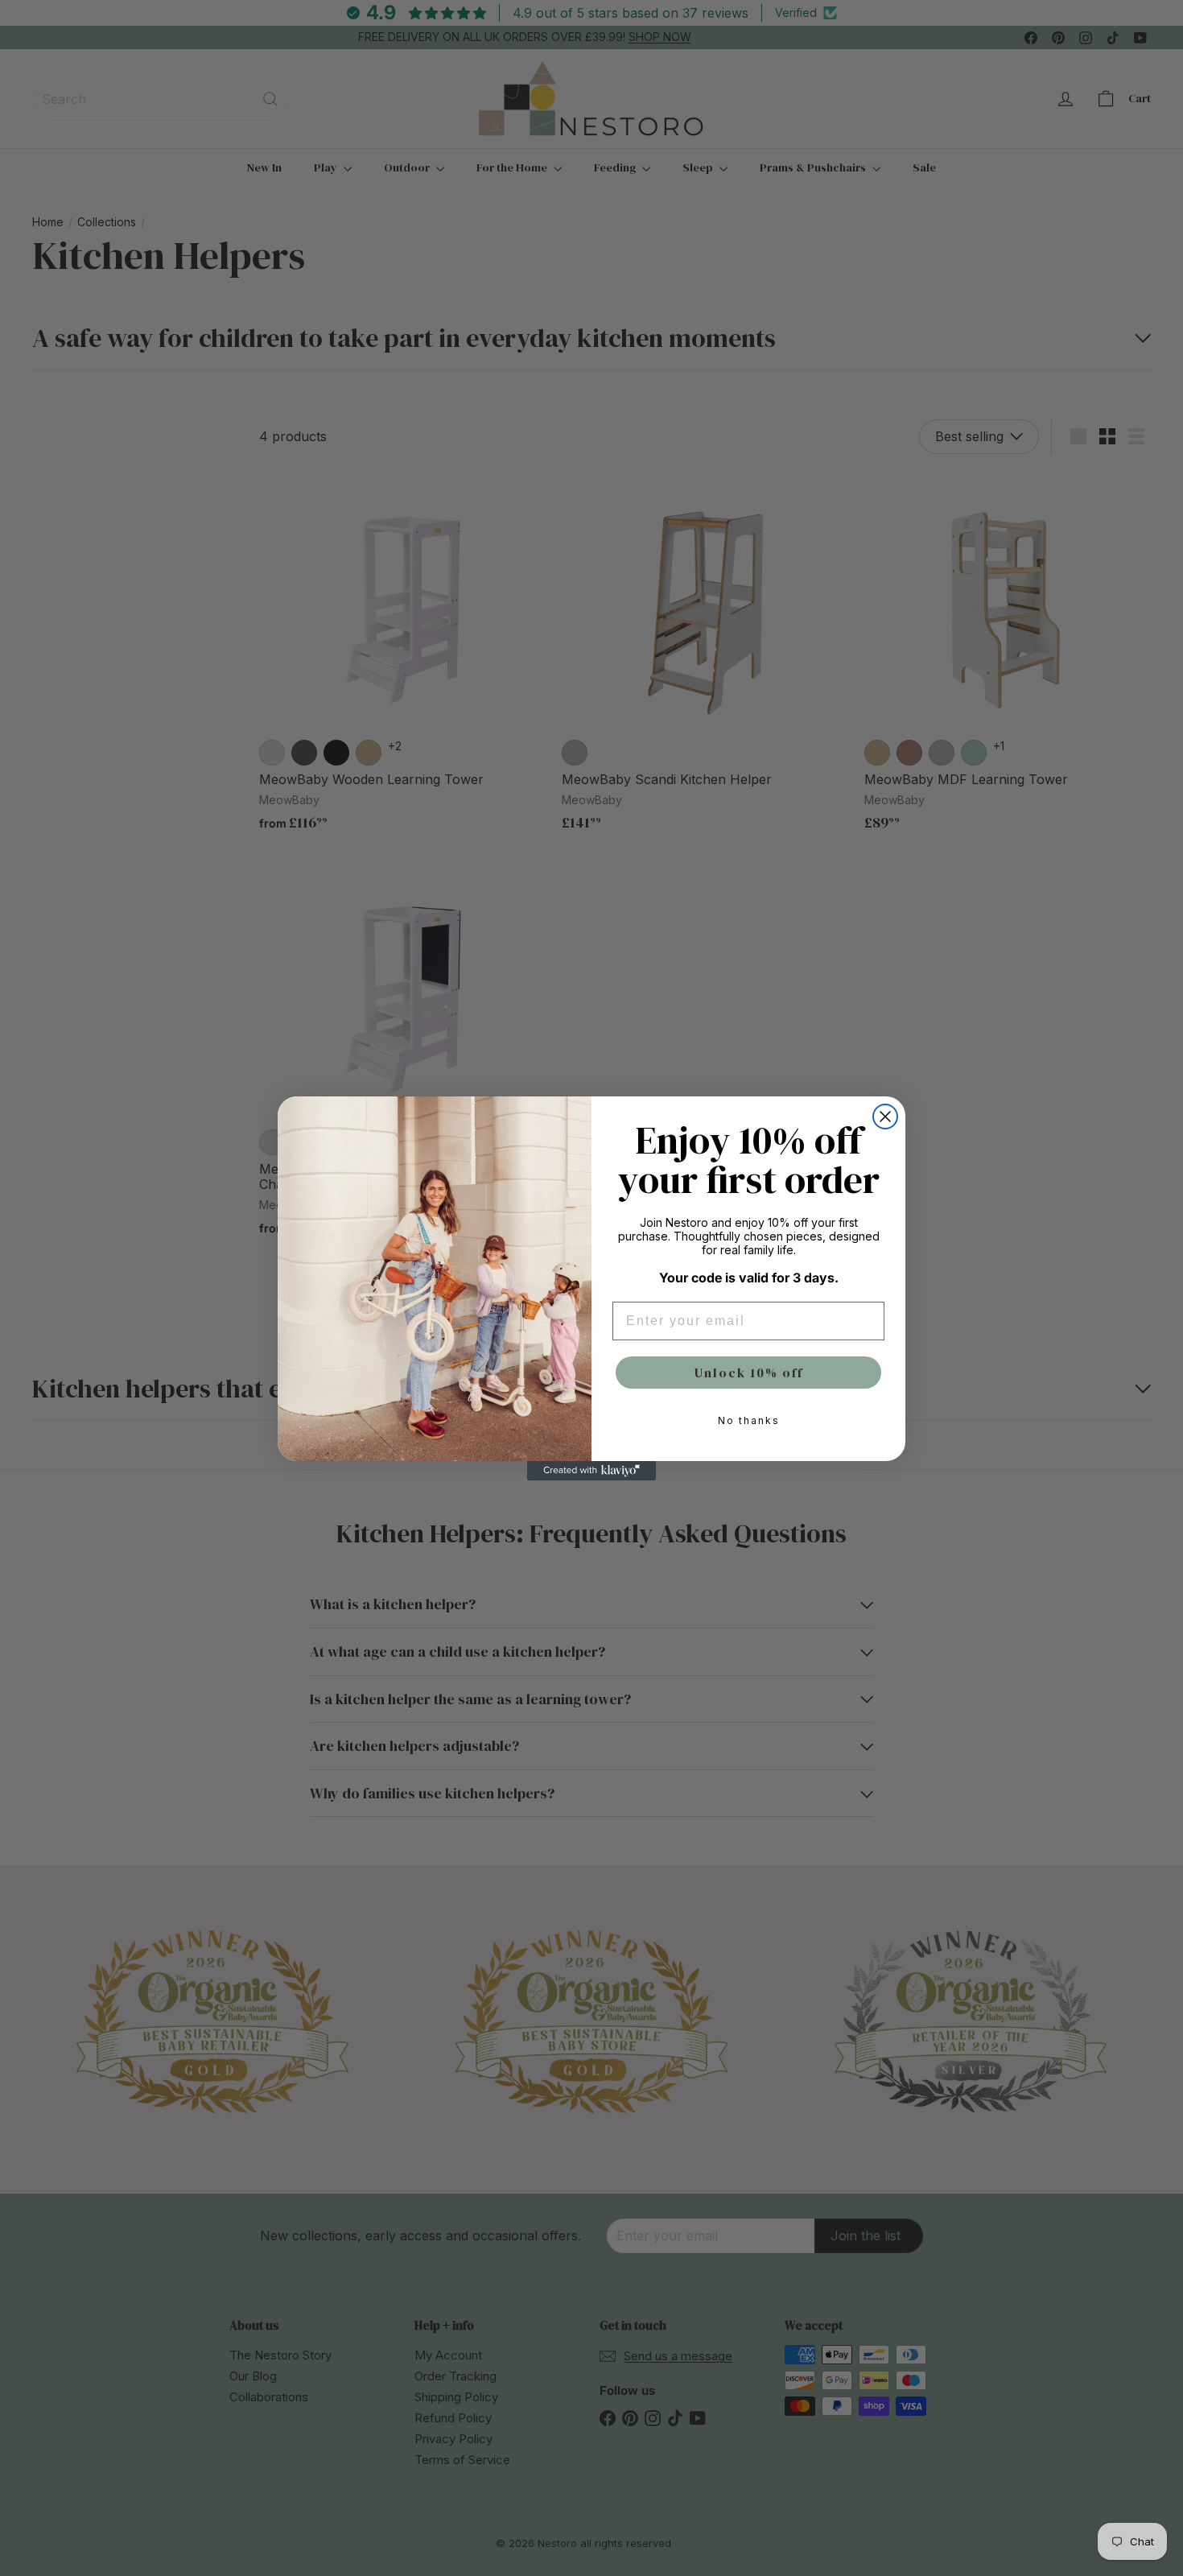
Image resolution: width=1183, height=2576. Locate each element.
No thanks (749, 1420)
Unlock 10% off (749, 1373)
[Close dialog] (885, 1117)
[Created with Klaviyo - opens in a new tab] (591, 1471)
